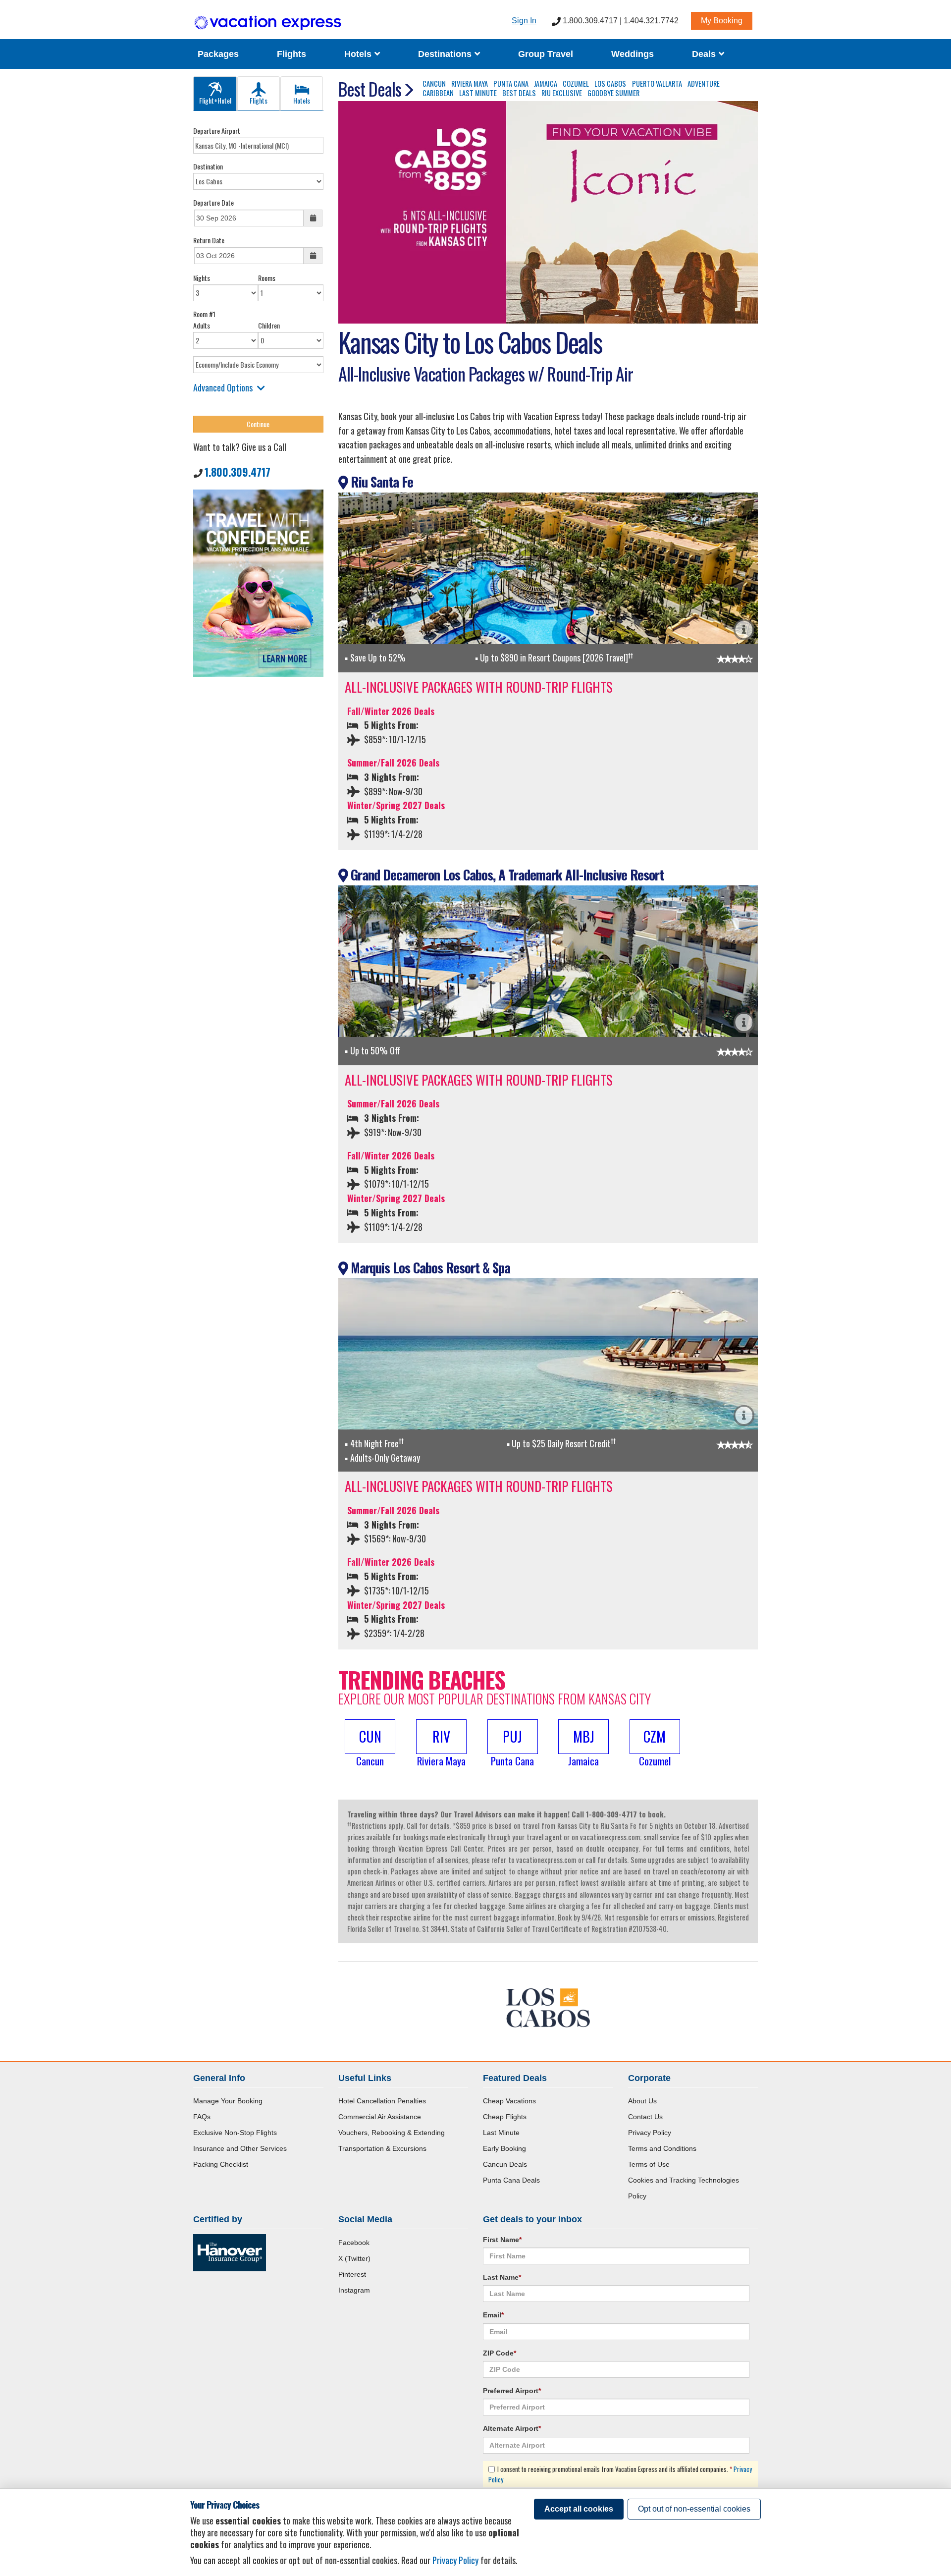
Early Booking (504, 2148)
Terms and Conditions (662, 2148)
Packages (218, 54)
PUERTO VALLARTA (657, 83)
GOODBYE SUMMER (613, 93)
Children (269, 325)
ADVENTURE (704, 83)
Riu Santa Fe (380, 482)
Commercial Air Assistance (380, 2117)
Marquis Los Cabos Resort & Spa (429, 1267)
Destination (208, 166)
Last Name (502, 2277)
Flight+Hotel (215, 100)
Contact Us (645, 2117)
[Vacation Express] (268, 23)
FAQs (202, 2117)
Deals (705, 54)
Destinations (446, 54)
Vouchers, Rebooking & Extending (392, 2133)
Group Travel (546, 54)
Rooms (267, 278)
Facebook (354, 2243)
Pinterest (352, 2274)
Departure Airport (217, 131)
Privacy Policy (650, 2133)
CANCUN (434, 83)
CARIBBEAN (438, 93)
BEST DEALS (519, 93)
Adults (202, 325)
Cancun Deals (505, 2164)
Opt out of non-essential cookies (694, 2509)
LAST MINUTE (478, 93)
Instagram (354, 2290)
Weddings (633, 54)
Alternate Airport (512, 2428)
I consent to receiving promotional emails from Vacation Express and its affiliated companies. (620, 2474)
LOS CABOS (610, 83)
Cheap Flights (505, 2117)
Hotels (359, 54)
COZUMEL (576, 83)
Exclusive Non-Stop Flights (235, 2133)
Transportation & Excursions (382, 2148)
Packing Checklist (221, 2164)
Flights (291, 54)
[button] (370, 1744)
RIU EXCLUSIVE (562, 93)
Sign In (524, 21)
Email (493, 2315)
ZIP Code (500, 2353)
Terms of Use (649, 2164)
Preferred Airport (512, 2391)
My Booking (722, 21)
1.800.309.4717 (238, 472)
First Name (502, 2240)
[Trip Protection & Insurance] (258, 582)
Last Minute (501, 2133)
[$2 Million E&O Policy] (230, 2252)
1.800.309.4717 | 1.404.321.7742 (620, 21)
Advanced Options (223, 387)
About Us (642, 2101)
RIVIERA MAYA (470, 83)
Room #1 (204, 314)
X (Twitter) (354, 2258)
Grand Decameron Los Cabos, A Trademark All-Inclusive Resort (506, 875)
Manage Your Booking (228, 2101)
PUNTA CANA (511, 83)
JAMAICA (546, 83)
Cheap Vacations (509, 2101)
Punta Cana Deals (511, 2180)
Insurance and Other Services (240, 2148)
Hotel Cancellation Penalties (382, 2101)
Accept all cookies (579, 2509)
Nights (202, 278)
